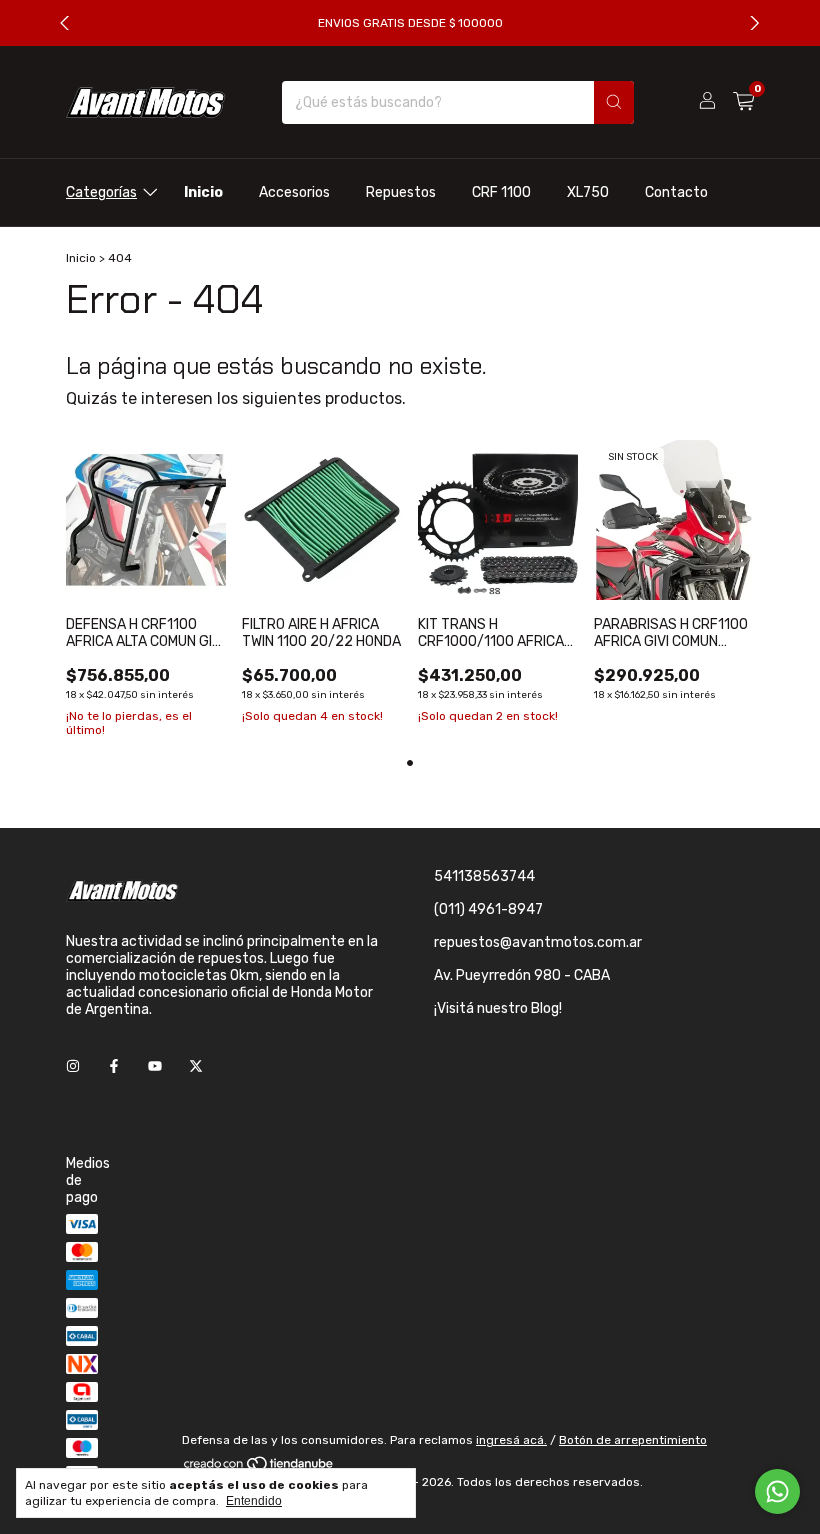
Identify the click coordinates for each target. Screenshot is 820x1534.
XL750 (588, 192)
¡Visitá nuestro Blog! (498, 1008)
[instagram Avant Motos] (73, 1066)
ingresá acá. (511, 1440)
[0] (743, 102)
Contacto (676, 192)
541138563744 (484, 876)
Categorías (101, 192)
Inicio (203, 192)
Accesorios (294, 192)
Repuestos (401, 192)
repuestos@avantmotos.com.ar (538, 942)
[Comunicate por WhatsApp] (777, 1491)
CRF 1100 (501, 192)
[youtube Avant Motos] (155, 1066)
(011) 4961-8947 (488, 909)
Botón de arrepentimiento (633, 1440)
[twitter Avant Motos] (196, 1066)
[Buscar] (614, 102)
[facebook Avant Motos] (114, 1066)
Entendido (254, 1501)
